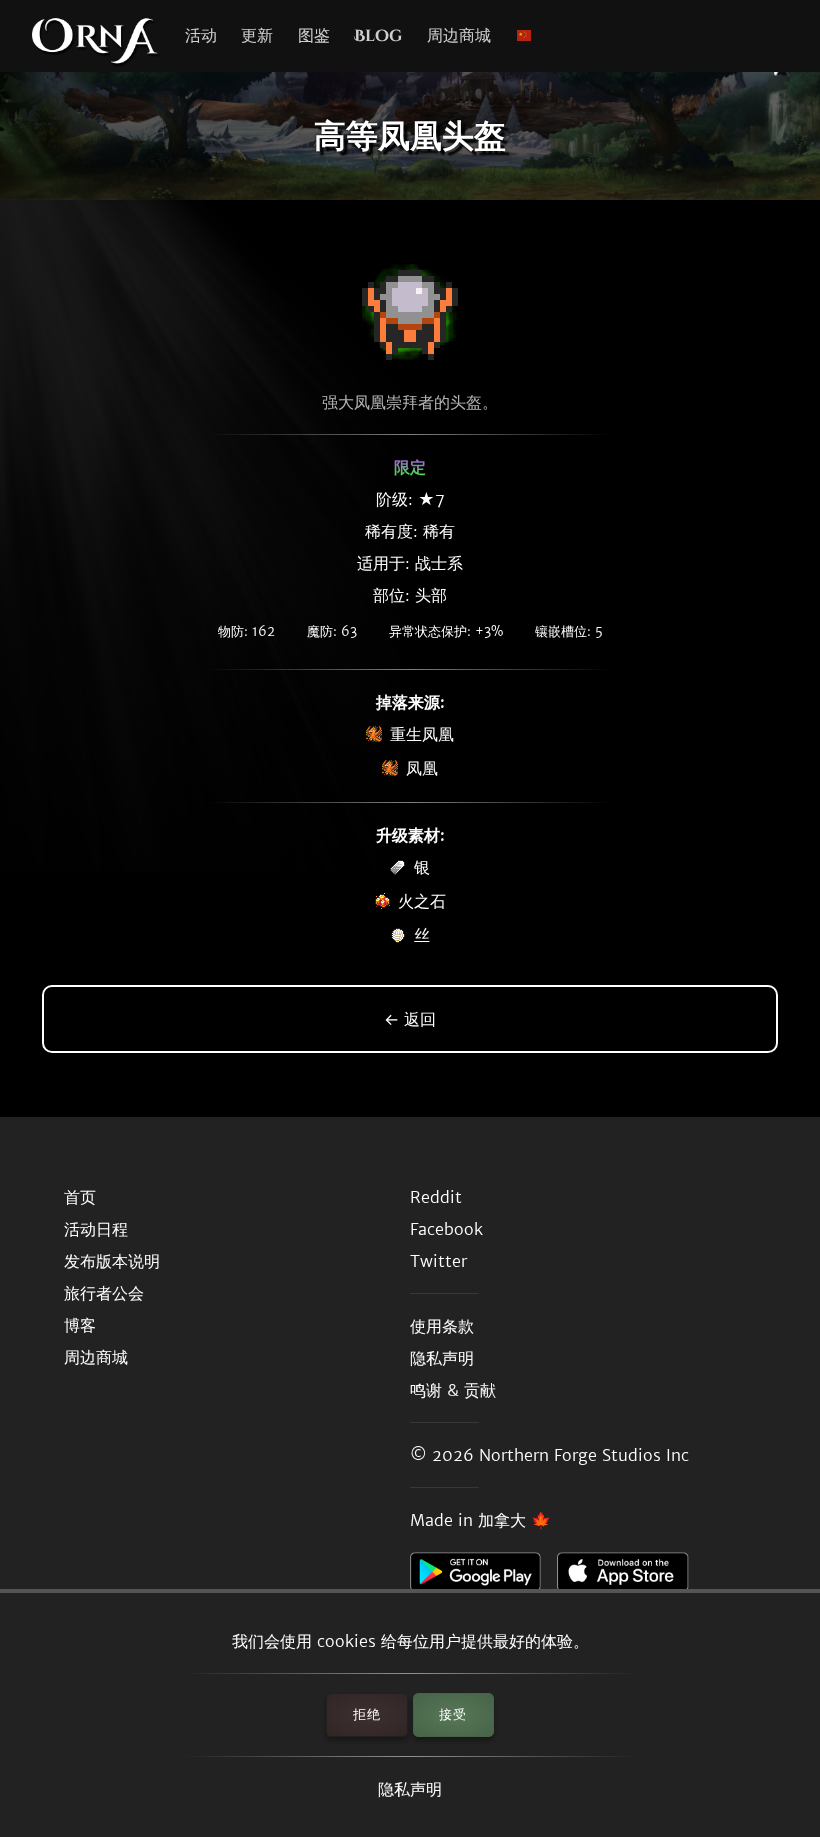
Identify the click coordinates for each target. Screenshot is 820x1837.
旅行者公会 (104, 1293)
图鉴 (314, 36)
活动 (201, 36)
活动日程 (96, 1229)
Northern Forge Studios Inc (584, 1455)
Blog (378, 36)
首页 (80, 1197)
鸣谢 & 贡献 (453, 1390)
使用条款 (442, 1326)
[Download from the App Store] (630, 1577)
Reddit (436, 1197)
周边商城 (459, 36)
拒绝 (367, 1714)
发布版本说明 (112, 1261)
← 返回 (410, 1019)
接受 (453, 1714)
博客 (80, 1325)
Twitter (438, 1261)
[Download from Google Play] (483, 1577)
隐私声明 (410, 1789)
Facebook (446, 1229)
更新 (257, 36)
